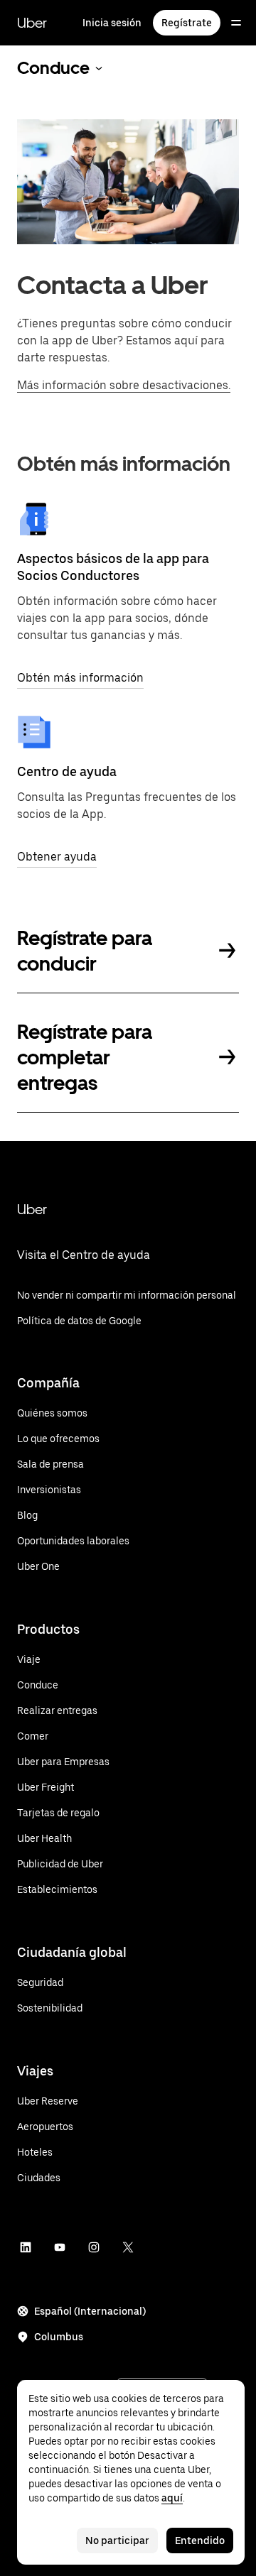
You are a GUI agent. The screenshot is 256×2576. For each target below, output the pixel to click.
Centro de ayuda (67, 771)
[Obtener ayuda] (34, 732)
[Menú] (236, 23)
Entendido (200, 2540)
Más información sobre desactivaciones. (124, 385)
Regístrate (187, 23)
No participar (117, 2540)
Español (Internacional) (90, 2311)
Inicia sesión (112, 23)
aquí (172, 2498)
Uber (32, 23)
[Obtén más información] (34, 519)
